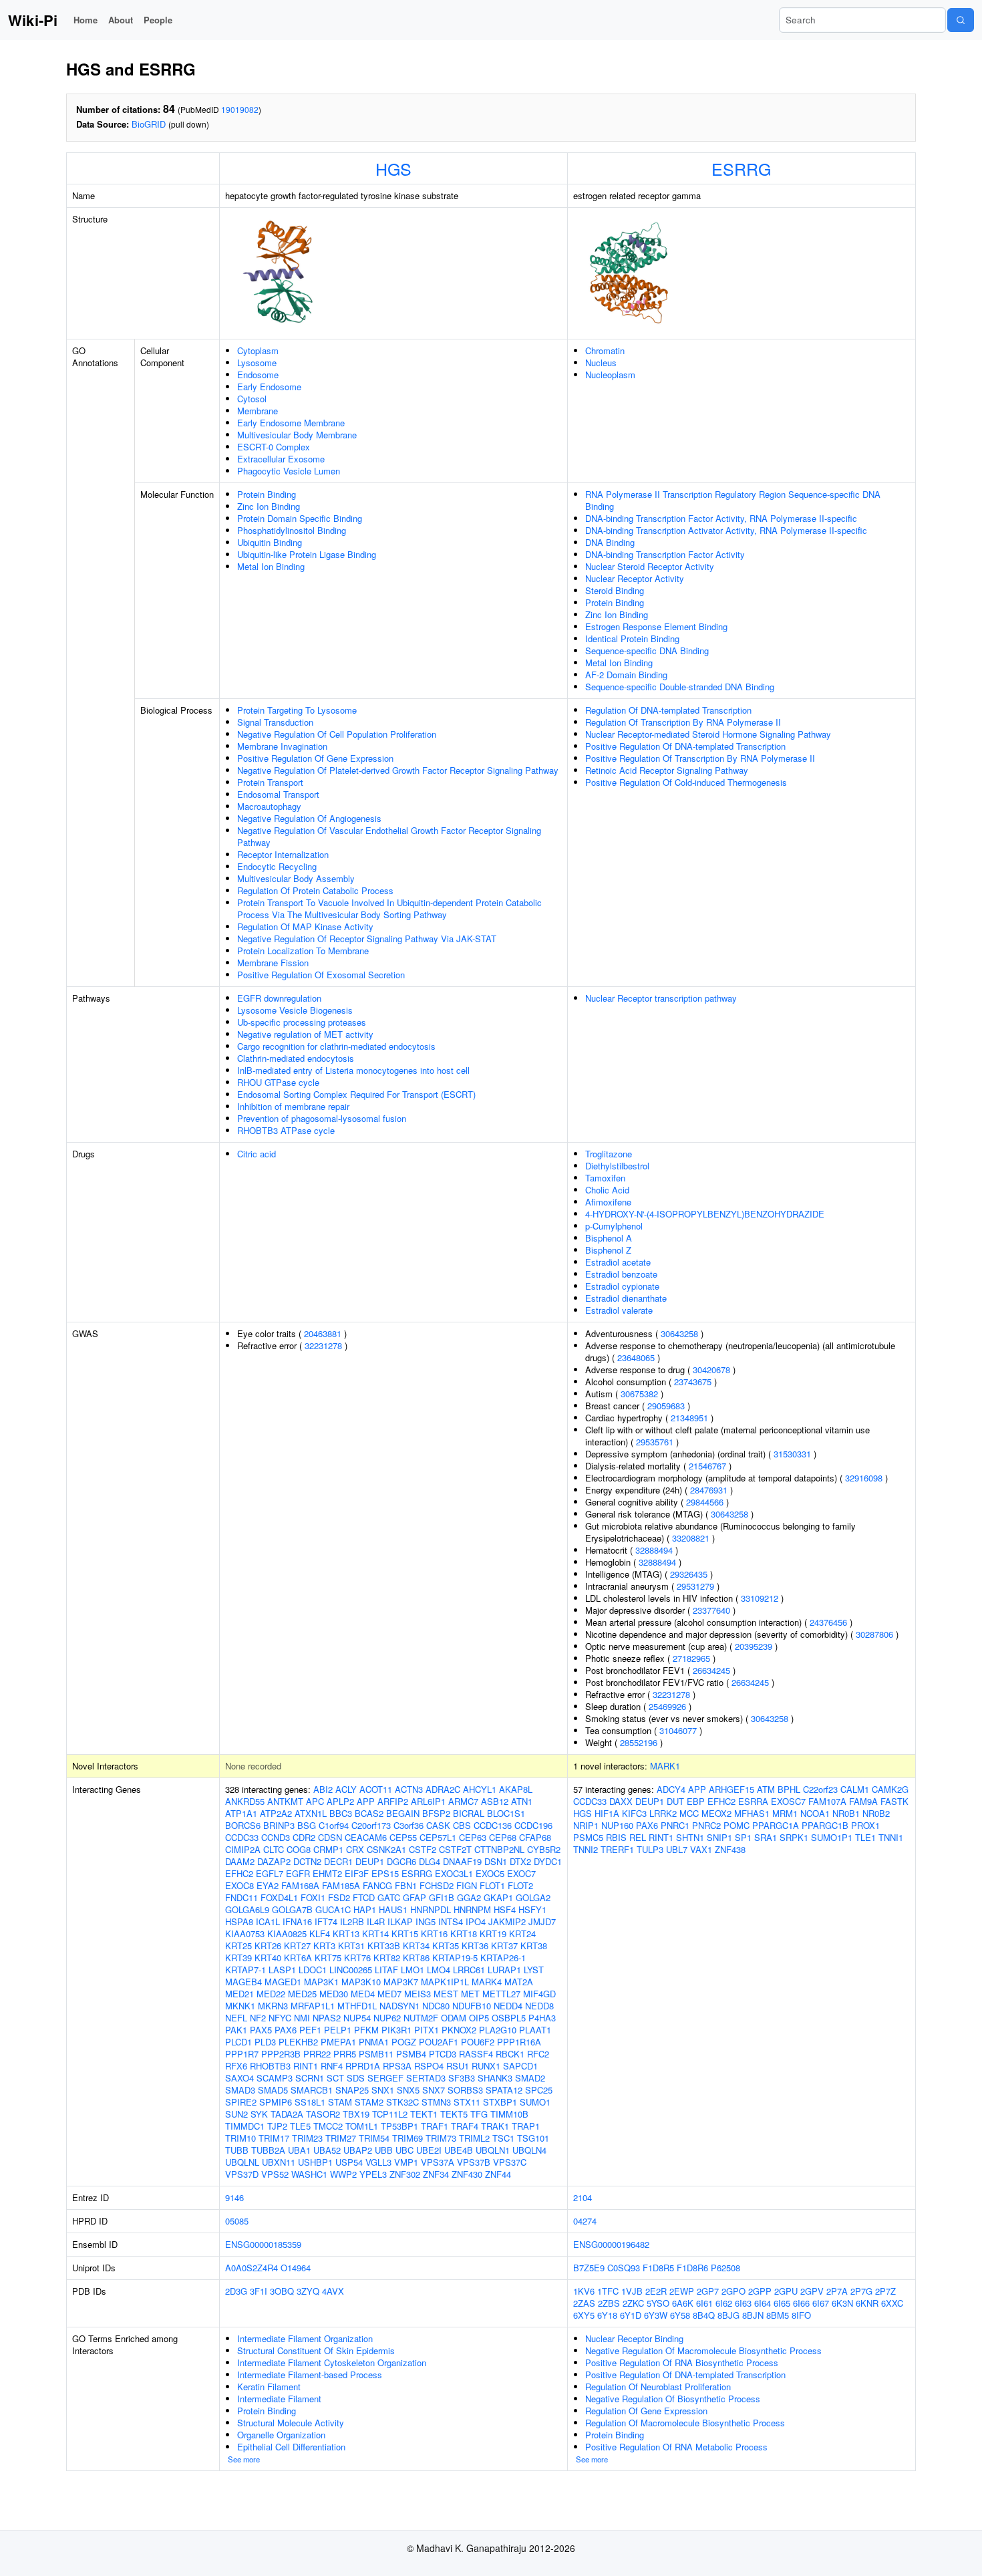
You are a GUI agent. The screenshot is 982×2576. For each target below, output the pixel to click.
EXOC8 (239, 1885)
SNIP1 (719, 1837)
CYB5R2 (544, 1849)
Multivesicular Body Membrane (297, 435)
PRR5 (345, 2054)
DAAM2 (240, 1861)
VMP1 (406, 2162)
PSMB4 (411, 2054)
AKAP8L (516, 1789)
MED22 (271, 1994)
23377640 (711, 1610)
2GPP (760, 2291)
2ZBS (609, 2303)
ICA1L (268, 1921)
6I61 (704, 2303)
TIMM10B (509, 2114)
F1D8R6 (692, 2268)
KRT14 (375, 1934)
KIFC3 (634, 1813)
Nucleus (601, 363)
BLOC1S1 (506, 1813)
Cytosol (252, 399)
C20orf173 (371, 1825)
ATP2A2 (276, 1813)
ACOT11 (376, 1789)
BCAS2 (369, 1813)
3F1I (259, 2291)
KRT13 (346, 1934)
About (121, 20)
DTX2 (520, 1861)
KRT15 (405, 1934)
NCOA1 (815, 1813)
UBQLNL (242, 2162)
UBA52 (327, 2150)
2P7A (837, 2291)
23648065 (636, 1357)
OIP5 (479, 2018)
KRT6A (298, 1958)
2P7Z (885, 2291)
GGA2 (469, 1897)
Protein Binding (267, 494)
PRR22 (317, 2054)
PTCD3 (443, 2054)
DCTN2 (307, 1861)
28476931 (709, 1490)
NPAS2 (327, 2018)
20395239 (754, 1646)
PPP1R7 (242, 2054)
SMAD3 (240, 2090)
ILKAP (400, 1921)
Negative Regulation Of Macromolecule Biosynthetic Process (703, 2350)
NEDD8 (539, 2006)
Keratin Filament (269, 2387)
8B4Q (704, 2315)
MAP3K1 (321, 1982)
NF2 (258, 2018)
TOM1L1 (362, 2126)
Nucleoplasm (610, 375)
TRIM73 (441, 2138)
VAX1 (701, 1849)
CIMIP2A (243, 1849)
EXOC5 (490, 1873)
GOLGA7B (292, 1909)
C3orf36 (408, 1825)
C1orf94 (334, 1825)
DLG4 (430, 1861)
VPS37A (438, 2162)
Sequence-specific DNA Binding (647, 651)
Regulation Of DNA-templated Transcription (668, 710)
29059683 (666, 1406)
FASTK (894, 1801)
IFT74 (326, 1921)
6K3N (842, 2303)
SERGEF (385, 2078)
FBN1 (406, 1885)
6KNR (867, 2303)
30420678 (711, 1370)
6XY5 (584, 2315)
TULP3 (650, 1849)
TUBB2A (268, 2150)
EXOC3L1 (454, 1873)
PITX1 (427, 2030)
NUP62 (387, 2018)
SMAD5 (273, 2090)
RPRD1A (363, 2066)
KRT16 (434, 1934)
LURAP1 (504, 1970)
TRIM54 (374, 2138)
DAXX (621, 1801)
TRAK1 (495, 2126)
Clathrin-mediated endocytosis (296, 1058)
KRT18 (464, 1934)
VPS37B (474, 2162)
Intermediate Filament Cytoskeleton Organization (332, 2363)
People (158, 20)
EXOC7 (521, 1873)
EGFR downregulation (279, 998)
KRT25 (238, 1946)
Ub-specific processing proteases (302, 1022)
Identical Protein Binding (632, 638)
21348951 (689, 1418)
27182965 (691, 1658)
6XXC (892, 2303)
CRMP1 (328, 1849)
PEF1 (310, 2030)
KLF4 (320, 1934)
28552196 (639, 1742)
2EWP (682, 2291)
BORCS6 (243, 1825)
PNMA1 (374, 2042)
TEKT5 (454, 2114)
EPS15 (385, 1873)
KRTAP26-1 (503, 1958)
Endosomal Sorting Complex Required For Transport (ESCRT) (356, 1094)
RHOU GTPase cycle (278, 1082)
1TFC (608, 2291)
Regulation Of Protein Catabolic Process (315, 890)
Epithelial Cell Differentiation (291, 2447)
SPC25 (539, 2090)
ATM (766, 1789)
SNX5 (408, 2090)
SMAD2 (530, 2078)
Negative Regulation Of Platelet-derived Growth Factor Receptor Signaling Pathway (398, 770)
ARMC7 (463, 1801)
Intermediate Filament (279, 2399)
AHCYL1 (480, 1789)
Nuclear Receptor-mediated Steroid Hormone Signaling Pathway (708, 734)
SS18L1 (310, 2102)
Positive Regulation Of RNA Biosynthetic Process (682, 2363)
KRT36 (475, 1946)
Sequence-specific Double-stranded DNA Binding (680, 687)
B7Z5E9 (589, 2268)
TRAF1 (435, 2126)
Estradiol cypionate (622, 1286)
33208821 (691, 1538)
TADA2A (287, 2114)
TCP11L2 (390, 2114)
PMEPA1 (338, 2042)
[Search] (961, 20)
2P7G (861, 2291)
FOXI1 (313, 1897)
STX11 (467, 2102)
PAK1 (236, 2030)
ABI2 (323, 1789)
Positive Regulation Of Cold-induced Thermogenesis (686, 782)
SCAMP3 (275, 2078)
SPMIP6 (276, 2102)
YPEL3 (373, 2174)
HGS (393, 168)
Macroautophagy (269, 806)
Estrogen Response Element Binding (656, 626)
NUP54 (357, 2018)
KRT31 (351, 1946)
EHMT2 (327, 1873)
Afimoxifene (608, 1202)
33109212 (760, 1598)
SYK (259, 2114)
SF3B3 (462, 2078)
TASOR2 (323, 2114)
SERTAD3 (426, 2078)
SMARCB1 (312, 2090)
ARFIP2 (393, 1801)
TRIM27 (341, 2138)
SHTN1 (690, 1837)
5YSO (658, 2303)
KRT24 (522, 1934)
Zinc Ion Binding (269, 506)
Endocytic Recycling (277, 866)
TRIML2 (474, 2138)
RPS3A (397, 2066)
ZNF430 (467, 2174)
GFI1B (442, 1897)
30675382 (639, 1394)
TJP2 (277, 2126)
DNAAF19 (462, 1861)
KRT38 (534, 1946)
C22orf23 (820, 1789)
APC (315, 1801)
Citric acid (257, 1154)
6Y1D (631, 2315)
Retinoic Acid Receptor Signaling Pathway (667, 770)
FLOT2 (520, 1885)
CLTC (274, 1849)
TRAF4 (465, 2126)
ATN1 (522, 1801)
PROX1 (865, 1825)
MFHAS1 (752, 1813)
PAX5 (261, 2030)
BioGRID (149, 124)
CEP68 (503, 1837)
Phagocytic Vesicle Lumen (289, 471)
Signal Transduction (275, 722)
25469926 (667, 1706)
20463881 (323, 1333)
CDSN (330, 1837)
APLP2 (340, 1801)
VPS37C (510, 2162)
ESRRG (741, 168)
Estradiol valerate (619, 1310)
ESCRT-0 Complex (274, 447)
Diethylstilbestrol (617, 1166)
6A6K (683, 2303)
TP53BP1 (399, 2126)
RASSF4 (476, 2054)
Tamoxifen (605, 1178)
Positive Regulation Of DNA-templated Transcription (685, 746)
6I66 (801, 2303)
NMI (302, 2018)
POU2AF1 (439, 2042)
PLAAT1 (535, 2030)
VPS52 (275, 2174)
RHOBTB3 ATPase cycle (286, 1130)
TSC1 (503, 2138)
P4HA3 (542, 2018)
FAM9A (863, 1801)
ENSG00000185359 (263, 2244)
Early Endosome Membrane (291, 423)
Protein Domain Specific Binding (300, 518)
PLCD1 (238, 2042)
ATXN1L (311, 1813)
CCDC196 (533, 1825)
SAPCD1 (520, 2066)
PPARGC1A (776, 1825)
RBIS (616, 1837)
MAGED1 (283, 1982)
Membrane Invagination (282, 746)
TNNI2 (586, 1849)
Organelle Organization (281, 2435)
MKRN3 (273, 2006)
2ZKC (633, 2303)
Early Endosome (269, 387)
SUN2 (236, 2114)
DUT (675, 1801)
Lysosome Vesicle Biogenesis (295, 1010)
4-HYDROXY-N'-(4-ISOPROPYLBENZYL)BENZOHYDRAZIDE (705, 1214)
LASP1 (282, 1970)
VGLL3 (378, 2162)
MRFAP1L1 (313, 2006)
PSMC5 (588, 1837)
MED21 (239, 1994)
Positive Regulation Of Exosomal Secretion (321, 975)
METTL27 (501, 1994)
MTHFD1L (357, 2006)
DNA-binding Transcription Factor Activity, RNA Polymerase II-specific (721, 518)
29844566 (705, 1502)
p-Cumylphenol (614, 1226)
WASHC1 (309, 2174)
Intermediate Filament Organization (305, 2338)
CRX (355, 1849)
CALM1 (855, 1789)
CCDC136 (493, 1825)
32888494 (654, 1550)
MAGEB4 (243, 1982)
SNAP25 (352, 2090)
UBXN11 (279, 2162)
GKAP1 (498, 1897)
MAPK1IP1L (445, 1982)
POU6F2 (478, 2042)
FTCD (364, 1897)
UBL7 (677, 1849)
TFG (479, 2114)
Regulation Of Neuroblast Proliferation (658, 2387)
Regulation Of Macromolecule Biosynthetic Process (685, 2423)
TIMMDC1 (245, 2126)
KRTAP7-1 (246, 1970)
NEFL (236, 2018)
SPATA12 (504, 2090)
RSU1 (458, 2066)
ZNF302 (405, 2174)
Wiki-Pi (33, 20)
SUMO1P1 (832, 1837)
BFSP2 (436, 1813)
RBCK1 (510, 2054)
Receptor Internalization (283, 854)
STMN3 (436, 2102)
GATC (389, 1897)
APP (366, 1801)
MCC (689, 1813)
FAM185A (341, 1885)
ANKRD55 (245, 1801)
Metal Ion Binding (271, 566)
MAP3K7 (401, 1982)
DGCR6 (401, 1861)
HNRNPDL (431, 1909)
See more (244, 2459)
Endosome (258, 375)
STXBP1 (500, 2102)
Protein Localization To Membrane (303, 951)
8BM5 (778, 2315)
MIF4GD (539, 1994)
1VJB (632, 2291)
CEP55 (403, 1837)
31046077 (678, 1730)
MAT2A (519, 1982)
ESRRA (753, 1801)
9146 (234, 2197)
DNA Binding (610, 542)
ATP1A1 (241, 1813)
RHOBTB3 (270, 2066)
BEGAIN (403, 1813)
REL (638, 1837)
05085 (237, 2221)
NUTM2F (421, 2018)
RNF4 (332, 2066)
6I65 (782, 2303)
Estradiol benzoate (621, 1274)
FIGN (467, 1885)
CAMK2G (890, 1789)
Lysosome (257, 363)
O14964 (296, 2268)
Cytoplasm (258, 350)
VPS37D (242, 2174)
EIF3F (357, 1873)
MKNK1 (240, 2006)
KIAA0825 (287, 1934)
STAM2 (369, 2102)
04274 (585, 2221)
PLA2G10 (498, 2030)
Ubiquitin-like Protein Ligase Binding (307, 554)
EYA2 (268, 1885)
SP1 (743, 1837)
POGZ (404, 2042)
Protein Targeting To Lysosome (297, 710)
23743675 (693, 1382)
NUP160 (617, 1825)
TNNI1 (891, 1837)
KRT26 (268, 1946)
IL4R (376, 1921)
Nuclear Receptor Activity (635, 578)
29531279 (695, 1586)
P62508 (725, 2268)
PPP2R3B (281, 2054)
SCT (335, 2078)
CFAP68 (535, 1837)
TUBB (237, 2150)
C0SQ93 (624, 2268)
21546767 (707, 1466)
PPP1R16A (519, 2042)
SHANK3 (495, 2078)
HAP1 (365, 1909)
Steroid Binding (615, 590)
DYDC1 (548, 1861)
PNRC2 (706, 1825)
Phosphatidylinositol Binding (292, 530)
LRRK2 (663, 1813)
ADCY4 (671, 1789)
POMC (737, 1825)
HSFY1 (532, 1909)
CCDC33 (242, 1837)
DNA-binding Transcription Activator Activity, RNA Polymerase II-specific (726, 530)
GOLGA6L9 (247, 1909)
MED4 (363, 1994)
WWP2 (343, 2174)
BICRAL (469, 1813)
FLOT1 (492, 1885)
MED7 (389, 1994)
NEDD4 (508, 2006)
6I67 (821, 2303)
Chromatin (605, 350)
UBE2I (429, 2150)
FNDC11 (241, 1897)
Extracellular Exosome (281, 459)
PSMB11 (376, 2054)
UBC (404, 2150)
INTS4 (451, 1921)
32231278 (323, 1345)
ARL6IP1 (428, 1801)
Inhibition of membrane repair (293, 1106)
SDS (356, 2078)
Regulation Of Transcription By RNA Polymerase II (683, 722)
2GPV (812, 2291)
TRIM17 (274, 2138)
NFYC (280, 2018)
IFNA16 (297, 1921)
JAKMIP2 (507, 1921)
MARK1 (665, 1766)
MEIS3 (418, 1994)
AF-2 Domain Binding (626, 675)
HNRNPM (472, 1909)
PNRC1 (675, 1825)
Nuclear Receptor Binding (634, 2338)
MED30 (334, 1994)
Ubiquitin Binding (270, 542)
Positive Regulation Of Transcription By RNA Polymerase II (700, 758)
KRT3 (324, 1946)
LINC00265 (351, 1970)
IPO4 (476, 1921)
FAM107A (827, 1801)
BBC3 (341, 1813)
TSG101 (533, 2138)
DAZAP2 (274, 1861)
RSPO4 (429, 2066)
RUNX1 (486, 2066)
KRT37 (504, 1946)
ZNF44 (498, 2174)
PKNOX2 (459, 2030)
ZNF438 (730, 1849)
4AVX (333, 2291)
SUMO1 (535, 2102)
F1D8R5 (658, 2268)
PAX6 (286, 2030)
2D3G (236, 2291)
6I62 (724, 2303)
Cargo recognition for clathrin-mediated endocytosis (336, 1046)
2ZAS (584, 2303)
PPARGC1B (825, 1825)
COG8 (299, 1849)
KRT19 (493, 1934)
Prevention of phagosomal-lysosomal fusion (322, 1118)
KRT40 (268, 1958)
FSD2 (339, 1897)
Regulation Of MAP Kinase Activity (305, 926)
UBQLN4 (529, 2150)
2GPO (733, 2291)
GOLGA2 (533, 1897)
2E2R (656, 2291)
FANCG (377, 1885)
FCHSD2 (437, 1885)
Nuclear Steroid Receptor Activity (650, 566)
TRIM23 (307, 2138)
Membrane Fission (273, 963)
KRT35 (446, 1946)
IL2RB (352, 1921)
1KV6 (584, 2291)
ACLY (346, 1789)
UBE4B (459, 2150)
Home (86, 20)
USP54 (349, 2162)
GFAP (415, 1897)
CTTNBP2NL (499, 1849)
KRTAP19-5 (455, 1958)
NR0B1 (846, 1813)
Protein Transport (270, 782)
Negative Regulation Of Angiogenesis (309, 818)
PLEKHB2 (298, 2042)
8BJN (753, 2315)
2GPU (786, 2291)
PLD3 (265, 2042)
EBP (696, 1801)
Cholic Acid (607, 1190)
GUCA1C (333, 1909)
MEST (446, 1994)
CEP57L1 (438, 1837)
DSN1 (496, 1861)
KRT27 (297, 1946)
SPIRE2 (241, 2102)
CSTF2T (455, 1849)
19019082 (240, 109)
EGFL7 (270, 1873)
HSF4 (505, 1909)
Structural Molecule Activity (291, 2423)
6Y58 (680, 2315)
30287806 (874, 1634)
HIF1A (607, 1813)
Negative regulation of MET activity (305, 1034)
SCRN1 (310, 2078)
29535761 (655, 1442)
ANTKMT (285, 1801)
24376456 (828, 1622)
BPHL (789, 1789)
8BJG (728, 2315)
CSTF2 (423, 1849)
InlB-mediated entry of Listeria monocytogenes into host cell (353, 1070)
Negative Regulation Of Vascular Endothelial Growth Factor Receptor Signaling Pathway (389, 836)
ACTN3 (409, 1789)
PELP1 (338, 2030)
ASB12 (495, 1801)
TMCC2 (328, 2126)
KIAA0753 (245, 1934)
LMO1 (413, 1970)
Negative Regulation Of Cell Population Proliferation (337, 734)
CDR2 (304, 1837)
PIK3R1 (396, 2030)
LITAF (386, 1970)
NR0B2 (876, 1813)
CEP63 (473, 1837)
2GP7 (708, 2291)
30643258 (679, 1333)
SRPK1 (794, 1837)
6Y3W (656, 2315)
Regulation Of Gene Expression (646, 2411)
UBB (384, 2150)
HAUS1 (393, 1909)
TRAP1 (526, 2126)
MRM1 (785, 1813)
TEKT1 (424, 2114)
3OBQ (282, 2291)
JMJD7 (542, 1921)
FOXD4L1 (279, 1897)
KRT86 (416, 1958)
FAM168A (300, 1885)
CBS (462, 1825)
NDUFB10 (472, 2006)
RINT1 (306, 2066)
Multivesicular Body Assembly (296, 878)
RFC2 (538, 2054)
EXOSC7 (788, 1801)
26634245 (711, 1670)
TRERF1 (617, 1849)
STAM (340, 2102)
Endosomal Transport (278, 794)
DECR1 (338, 1861)
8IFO (801, 2315)
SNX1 (383, 2090)
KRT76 (357, 1958)
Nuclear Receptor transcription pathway (661, 998)
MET (470, 1994)
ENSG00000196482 (611, 2244)
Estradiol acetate (618, 1262)
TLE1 (865, 1837)
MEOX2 (716, 1813)
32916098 (864, 1478)
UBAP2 (358, 2150)
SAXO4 (239, 2078)
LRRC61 (469, 1970)
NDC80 (436, 2006)
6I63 (743, 2303)
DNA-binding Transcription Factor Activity (665, 554)
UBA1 (299, 2150)
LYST (534, 1970)
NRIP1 (586, 1825)
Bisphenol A (609, 1238)
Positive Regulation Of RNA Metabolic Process (676, 2447)
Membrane (258, 411)
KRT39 (238, 1958)
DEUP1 (370, 1861)
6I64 (763, 2303)
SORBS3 (465, 2090)
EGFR (298, 1873)
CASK (438, 1825)
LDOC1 (313, 1970)
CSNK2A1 (386, 1849)
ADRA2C (443, 1789)
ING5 (426, 1921)
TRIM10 (240, 2138)
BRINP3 (279, 1825)
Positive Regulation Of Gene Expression (315, 758)
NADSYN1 (399, 2006)
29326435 (689, 1574)
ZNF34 (436, 2174)
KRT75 (328, 1958)
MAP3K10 (361, 1982)
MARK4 (487, 1982)
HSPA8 (239, 1921)
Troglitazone (609, 1154)
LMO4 (439, 1970)
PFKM (366, 2030)
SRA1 (766, 1837)
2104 (583, 2197)
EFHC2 (239, 1873)
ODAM (454, 2018)
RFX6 (236, 2066)
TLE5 (300, 2126)
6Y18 (607, 2315)
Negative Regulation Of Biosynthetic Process (673, 2399)
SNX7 (434, 2090)
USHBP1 (315, 2162)
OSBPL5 (509, 2018)
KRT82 (387, 1958)
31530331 (792, 1454)
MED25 (302, 1994)
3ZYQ (308, 2291)
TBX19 (356, 2114)
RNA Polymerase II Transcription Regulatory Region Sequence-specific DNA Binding (733, 500)
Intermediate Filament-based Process (310, 2375)
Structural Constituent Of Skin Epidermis (316, 2350)
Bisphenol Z (608, 1250)
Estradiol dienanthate (626, 1298)
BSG (307, 1825)
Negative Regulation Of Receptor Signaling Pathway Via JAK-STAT (367, 939)
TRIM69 (407, 2138)
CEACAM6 (366, 1837)
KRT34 (416, 1946)
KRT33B (384, 1946)
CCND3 (276, 1837)
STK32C (402, 2102)
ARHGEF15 (731, 1789)
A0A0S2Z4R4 (252, 2268)
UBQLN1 (493, 2150)
